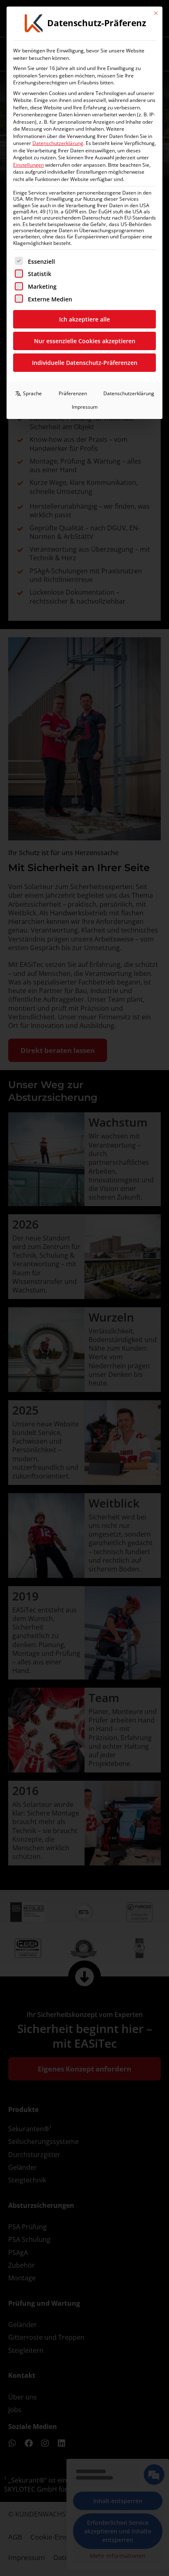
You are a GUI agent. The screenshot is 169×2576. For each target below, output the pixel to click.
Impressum (85, 407)
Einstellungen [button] (29, 165)
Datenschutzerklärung (58, 143)
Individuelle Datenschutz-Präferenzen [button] (85, 363)
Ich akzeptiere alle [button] (84, 319)
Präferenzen (73, 393)
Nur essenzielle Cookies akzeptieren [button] (85, 341)
